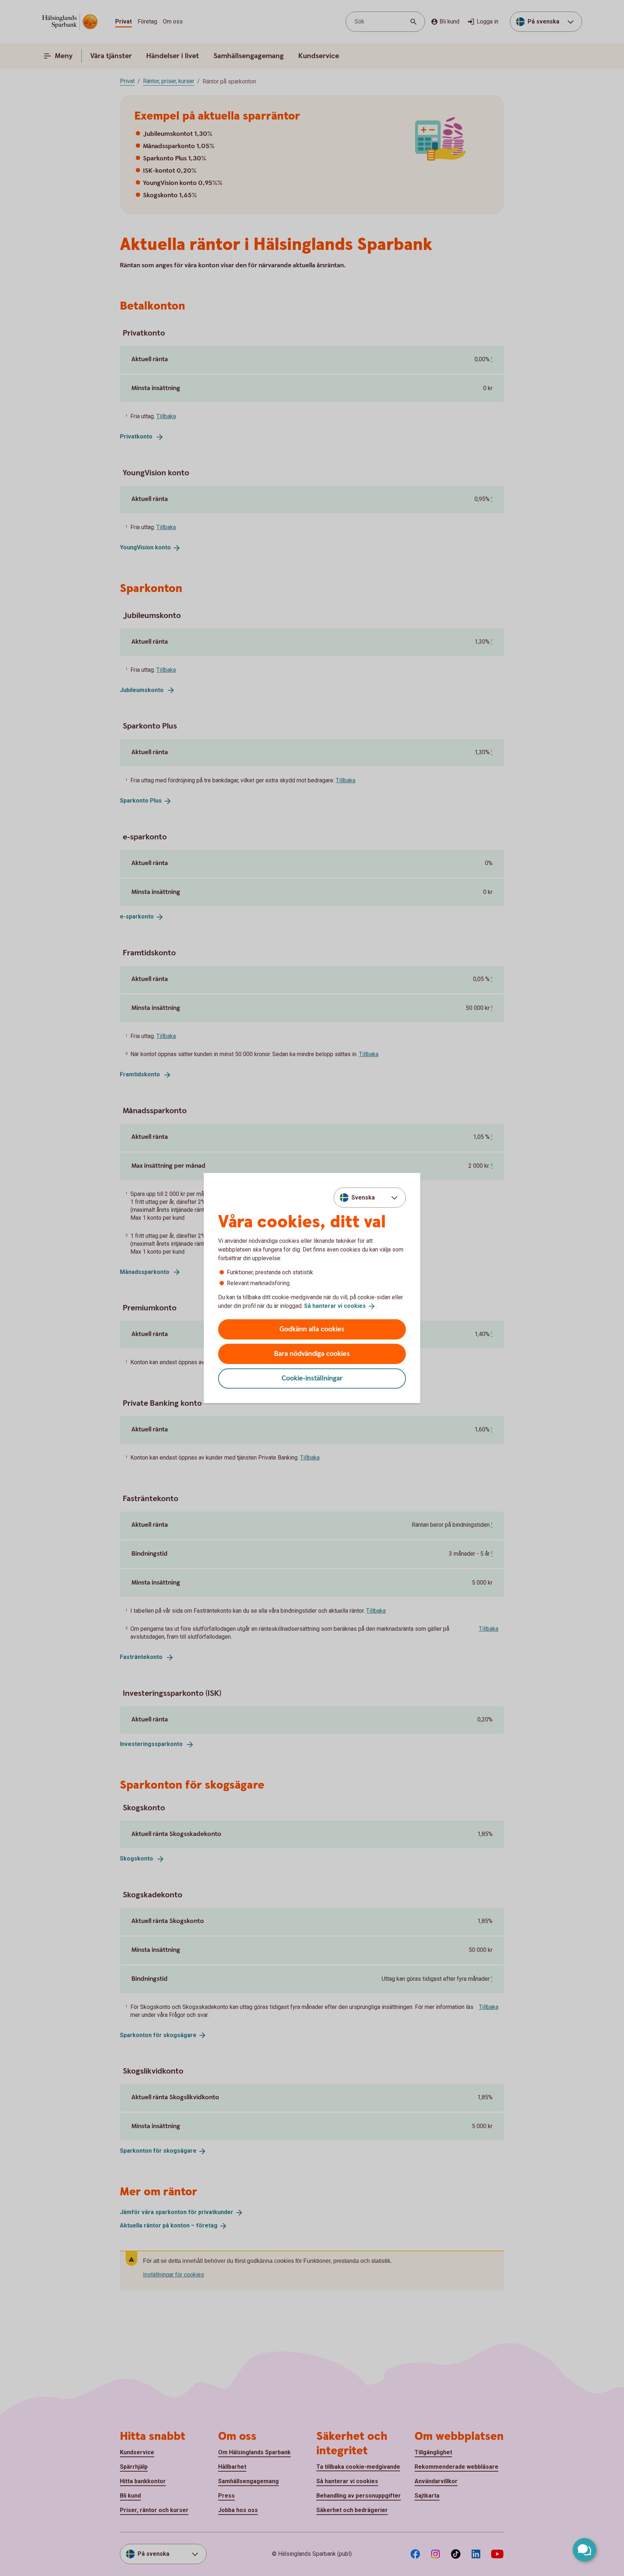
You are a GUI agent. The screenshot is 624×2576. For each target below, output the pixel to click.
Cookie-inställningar (312, 1378)
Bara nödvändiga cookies (312, 1354)
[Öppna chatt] (584, 2550)
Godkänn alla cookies (312, 1329)
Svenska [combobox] (363, 1198)
